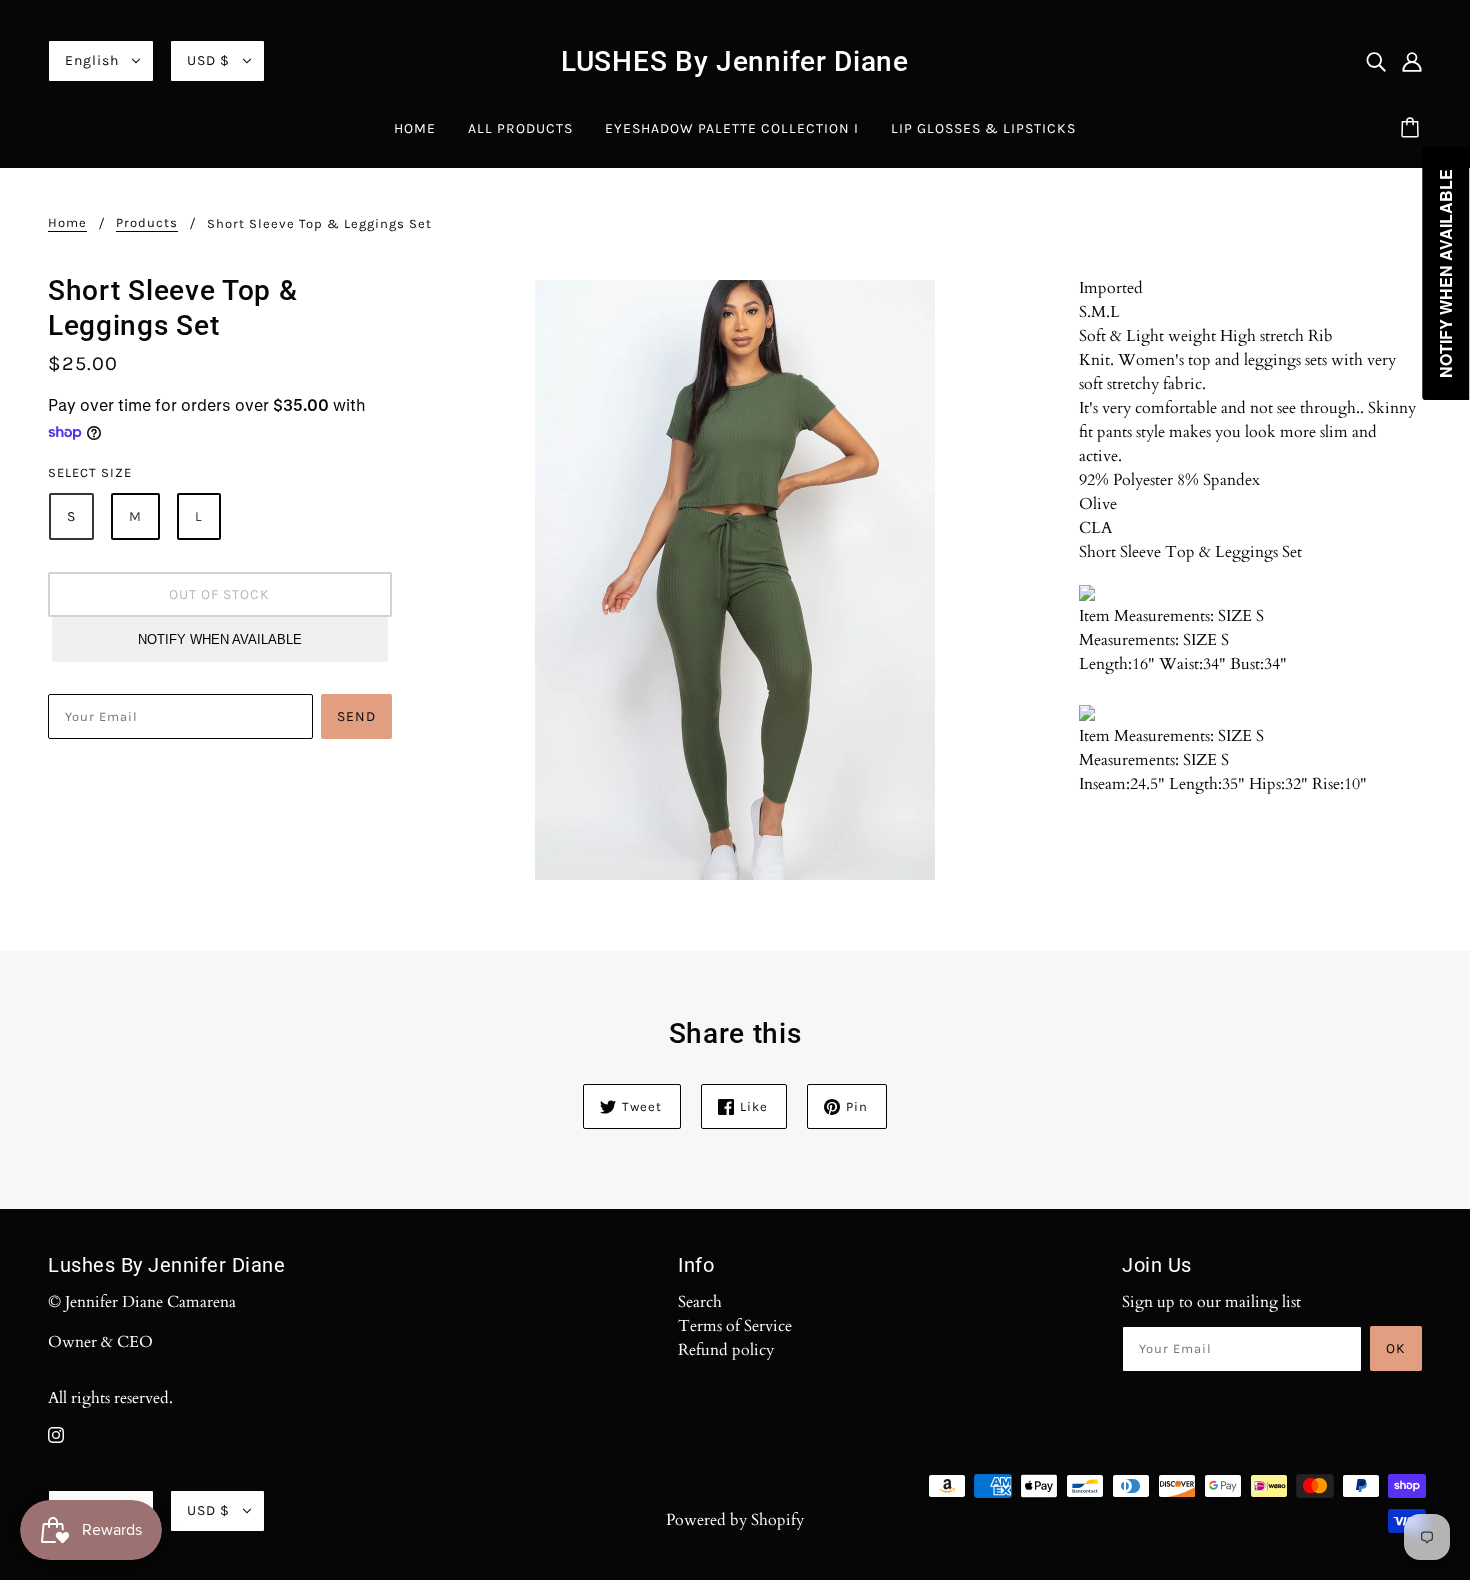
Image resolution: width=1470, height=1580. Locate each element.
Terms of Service (735, 1326)
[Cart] (1413, 129)
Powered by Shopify (735, 1520)
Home (67, 223)
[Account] (1412, 61)
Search (700, 1302)
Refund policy (726, 1350)
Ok (1396, 1348)
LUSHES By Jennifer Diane (735, 61)
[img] (1376, 61)
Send (356, 716)
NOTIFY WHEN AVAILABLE (220, 639)
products (147, 223)
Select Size (90, 472)
